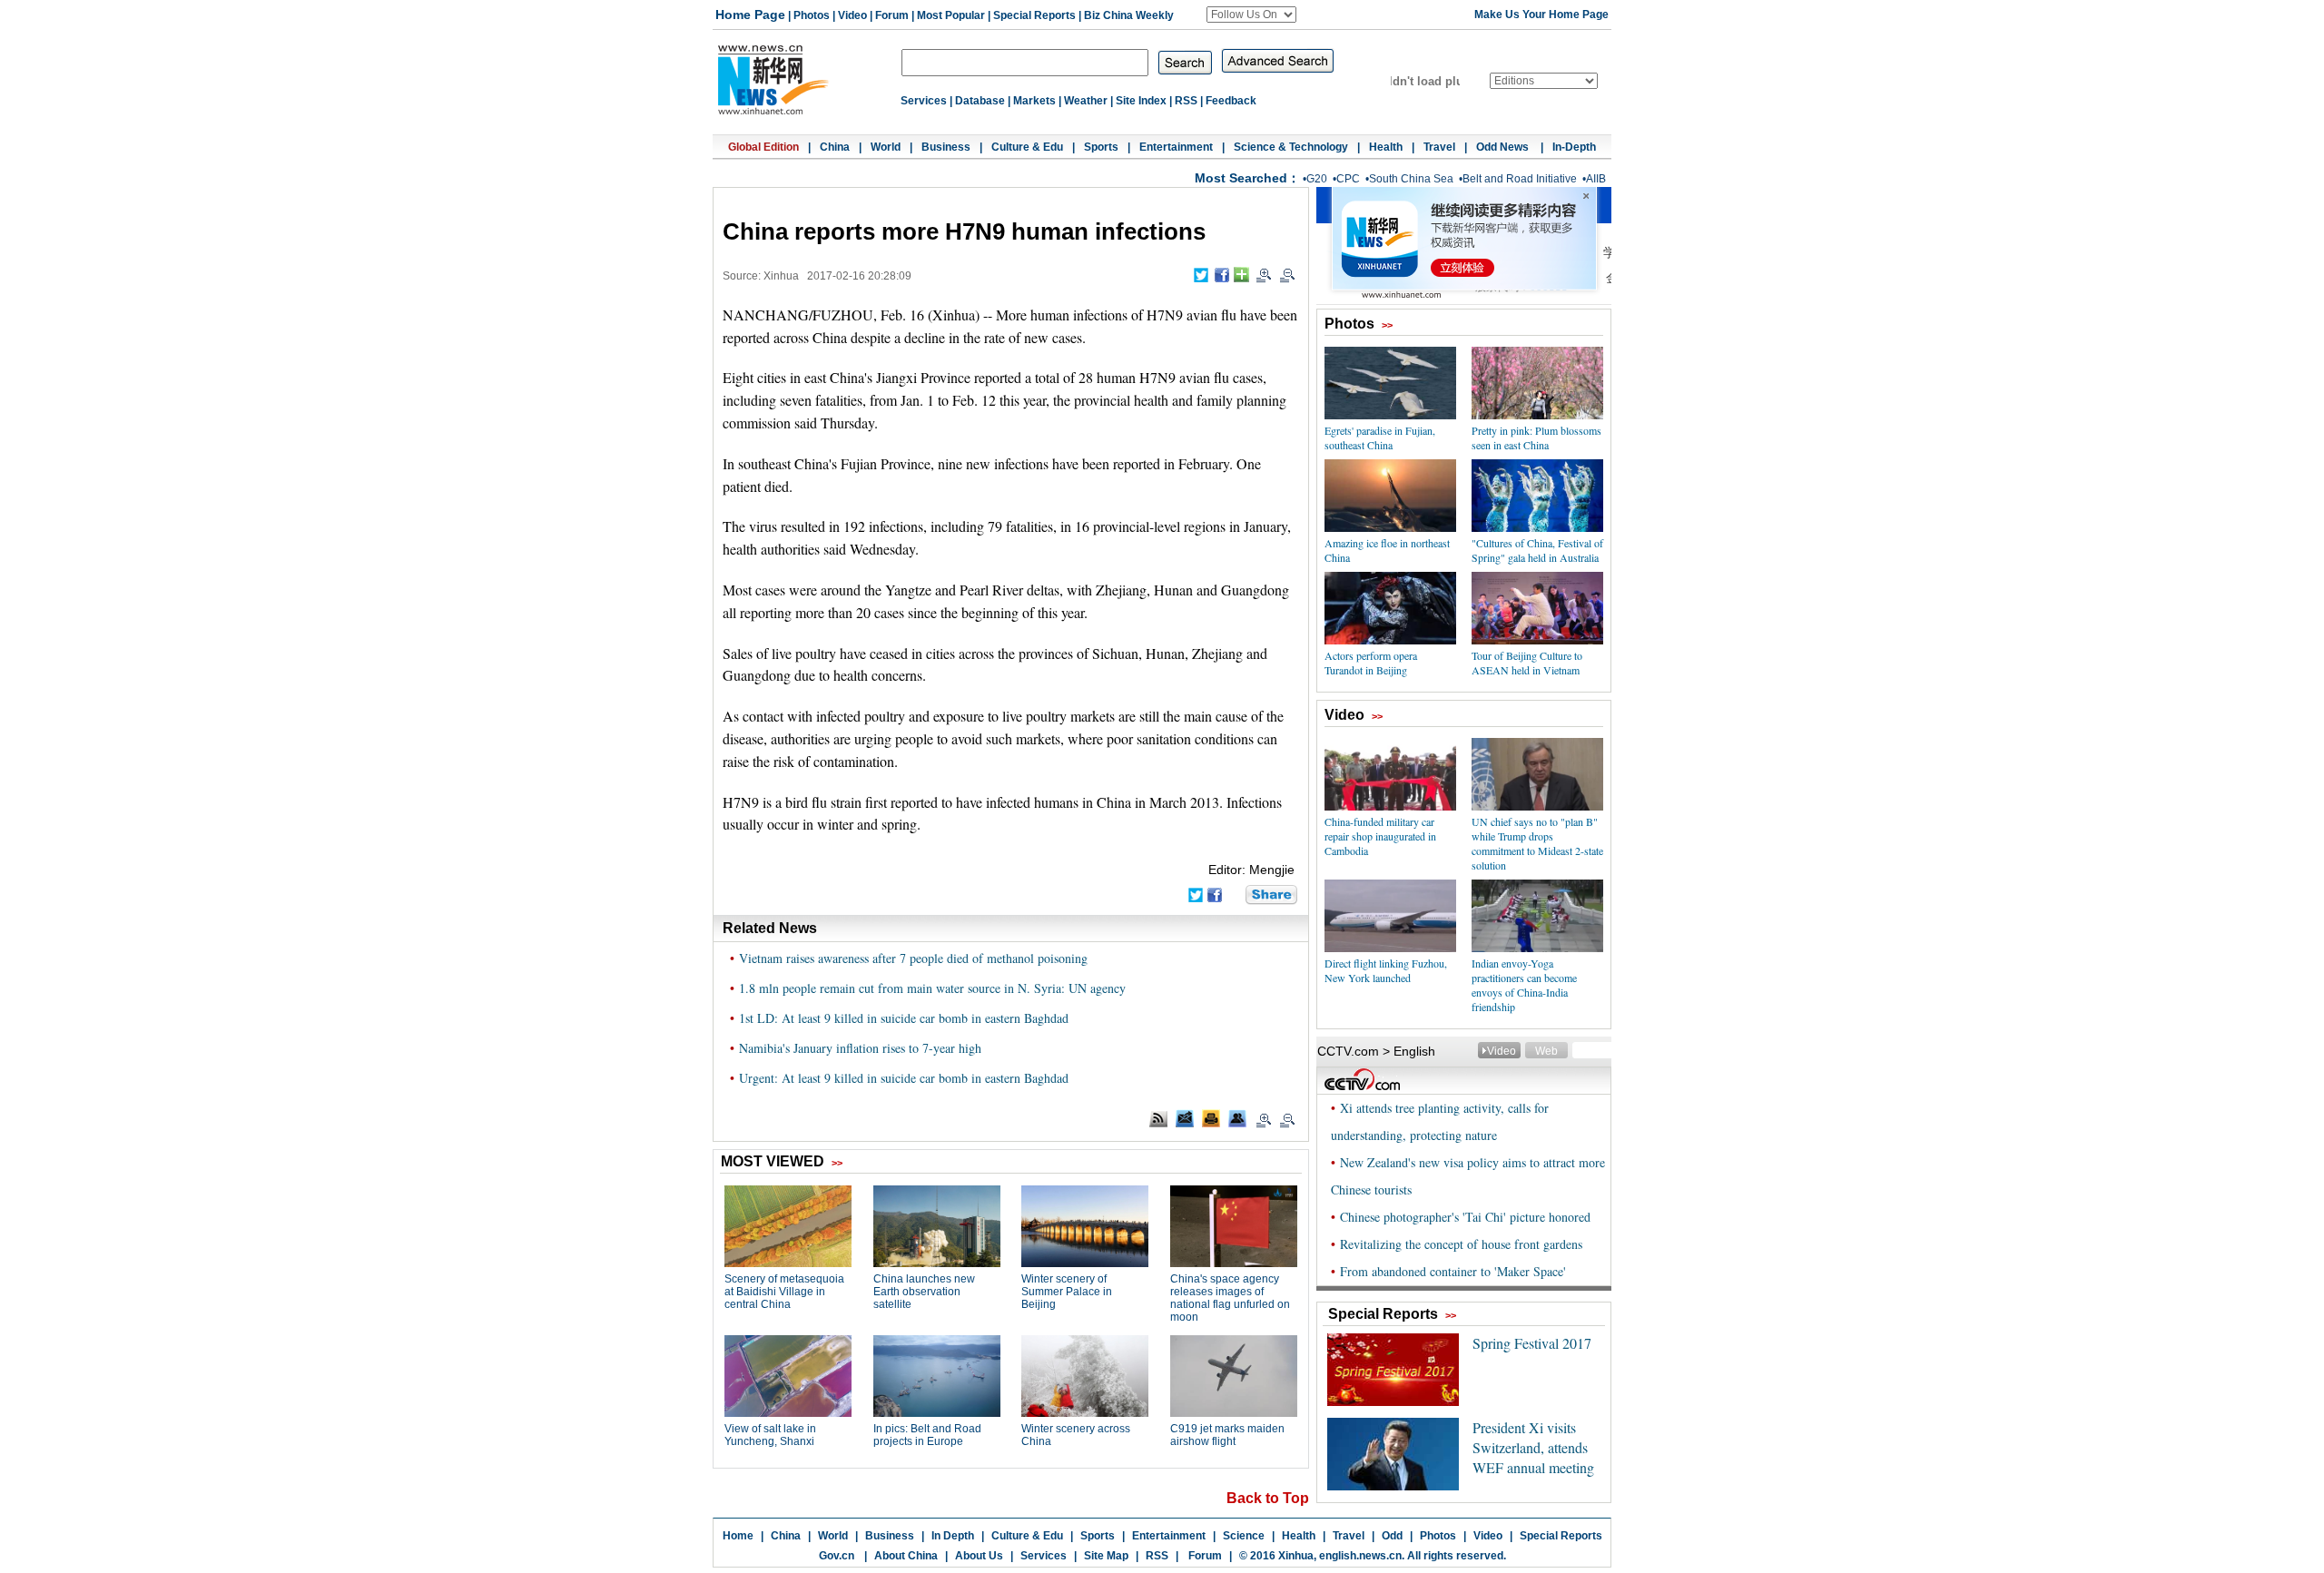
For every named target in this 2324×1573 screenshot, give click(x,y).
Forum (892, 15)
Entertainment (1176, 147)
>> (1387, 325)
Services (924, 101)
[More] (1241, 275)
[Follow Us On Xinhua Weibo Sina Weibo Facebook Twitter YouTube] (1251, 15)
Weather (1086, 101)
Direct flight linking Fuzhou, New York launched (1386, 970)
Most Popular (951, 15)
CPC (1348, 179)
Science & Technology (1291, 147)
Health (1386, 147)
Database (980, 101)
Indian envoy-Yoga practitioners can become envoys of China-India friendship (1524, 985)
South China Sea (1411, 179)
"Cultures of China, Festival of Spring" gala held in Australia (1537, 550)
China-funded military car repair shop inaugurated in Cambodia (1380, 836)
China (835, 147)
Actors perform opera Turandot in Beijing (1371, 663)
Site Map (1106, 1556)
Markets (1034, 101)
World (886, 147)
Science (1244, 1536)
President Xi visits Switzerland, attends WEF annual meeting (1533, 1447)
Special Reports (1034, 15)
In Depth (953, 1536)
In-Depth (1574, 147)
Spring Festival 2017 (1532, 1343)
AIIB (1596, 179)
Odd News (1504, 147)
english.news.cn (1360, 1556)
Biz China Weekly (1129, 15)
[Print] (1211, 1118)
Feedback (1231, 101)
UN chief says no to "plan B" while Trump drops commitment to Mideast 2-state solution (1537, 843)
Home (738, 1536)
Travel (1439, 147)
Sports (1101, 147)
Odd (1392, 1536)
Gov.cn (837, 1556)
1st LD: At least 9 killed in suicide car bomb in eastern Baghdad (904, 1018)
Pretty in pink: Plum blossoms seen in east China (1536, 437)
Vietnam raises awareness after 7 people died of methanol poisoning (913, 958)
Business (946, 147)
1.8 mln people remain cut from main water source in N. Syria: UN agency (932, 988)
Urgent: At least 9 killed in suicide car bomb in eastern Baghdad (904, 1078)
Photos (812, 15)
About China (906, 1556)
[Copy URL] (1237, 1118)
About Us (979, 1556)
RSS (1186, 101)
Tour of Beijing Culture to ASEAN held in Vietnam (1527, 663)
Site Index (1141, 101)
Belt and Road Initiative (1520, 179)
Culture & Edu (1027, 147)
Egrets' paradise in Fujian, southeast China (1380, 437)
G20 (1317, 179)
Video (852, 15)
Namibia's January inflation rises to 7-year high (860, 1048)
